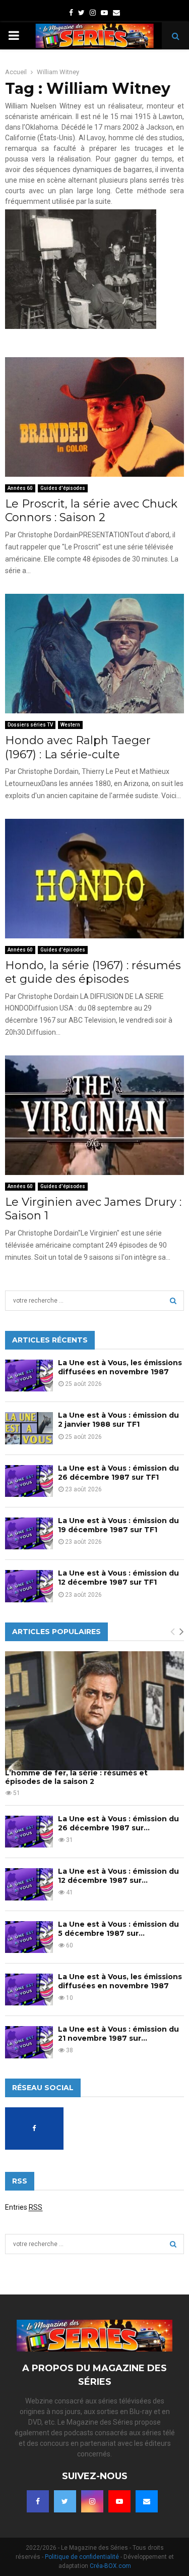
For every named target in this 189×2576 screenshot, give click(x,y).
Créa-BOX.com (110, 2566)
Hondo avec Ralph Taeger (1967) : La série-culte (78, 747)
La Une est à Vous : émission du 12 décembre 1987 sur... (118, 1876)
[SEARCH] (173, 1301)
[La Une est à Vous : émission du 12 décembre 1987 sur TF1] (29, 1586)
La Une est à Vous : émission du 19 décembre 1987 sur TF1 (118, 1525)
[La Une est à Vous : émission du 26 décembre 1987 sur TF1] (29, 1481)
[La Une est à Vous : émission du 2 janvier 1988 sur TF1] (29, 1428)
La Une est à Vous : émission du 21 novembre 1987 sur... (118, 2034)
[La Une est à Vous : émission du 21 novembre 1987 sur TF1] (29, 2042)
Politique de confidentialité (82, 2557)
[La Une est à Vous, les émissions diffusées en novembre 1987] (29, 1376)
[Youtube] (119, 2501)
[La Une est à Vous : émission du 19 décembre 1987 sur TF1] (29, 1533)
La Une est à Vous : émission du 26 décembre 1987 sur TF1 (118, 1473)
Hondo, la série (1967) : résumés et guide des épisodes (93, 972)
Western (70, 725)
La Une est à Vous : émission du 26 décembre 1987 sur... (118, 1823)
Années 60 (20, 488)
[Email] (147, 2501)
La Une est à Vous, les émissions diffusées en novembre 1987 (120, 1367)
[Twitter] (65, 2501)
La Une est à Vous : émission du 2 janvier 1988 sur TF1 (118, 1420)
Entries (24, 2207)
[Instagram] (92, 2501)
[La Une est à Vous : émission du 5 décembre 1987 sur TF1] (29, 1937)
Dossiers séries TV (30, 725)
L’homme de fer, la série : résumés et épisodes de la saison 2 (76, 1777)
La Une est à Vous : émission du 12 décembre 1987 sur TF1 (118, 1578)
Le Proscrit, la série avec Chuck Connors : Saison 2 (91, 511)
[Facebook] (38, 2501)
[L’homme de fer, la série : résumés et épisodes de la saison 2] (94, 1711)
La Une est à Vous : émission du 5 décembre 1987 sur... (118, 1929)
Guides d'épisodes (63, 488)
